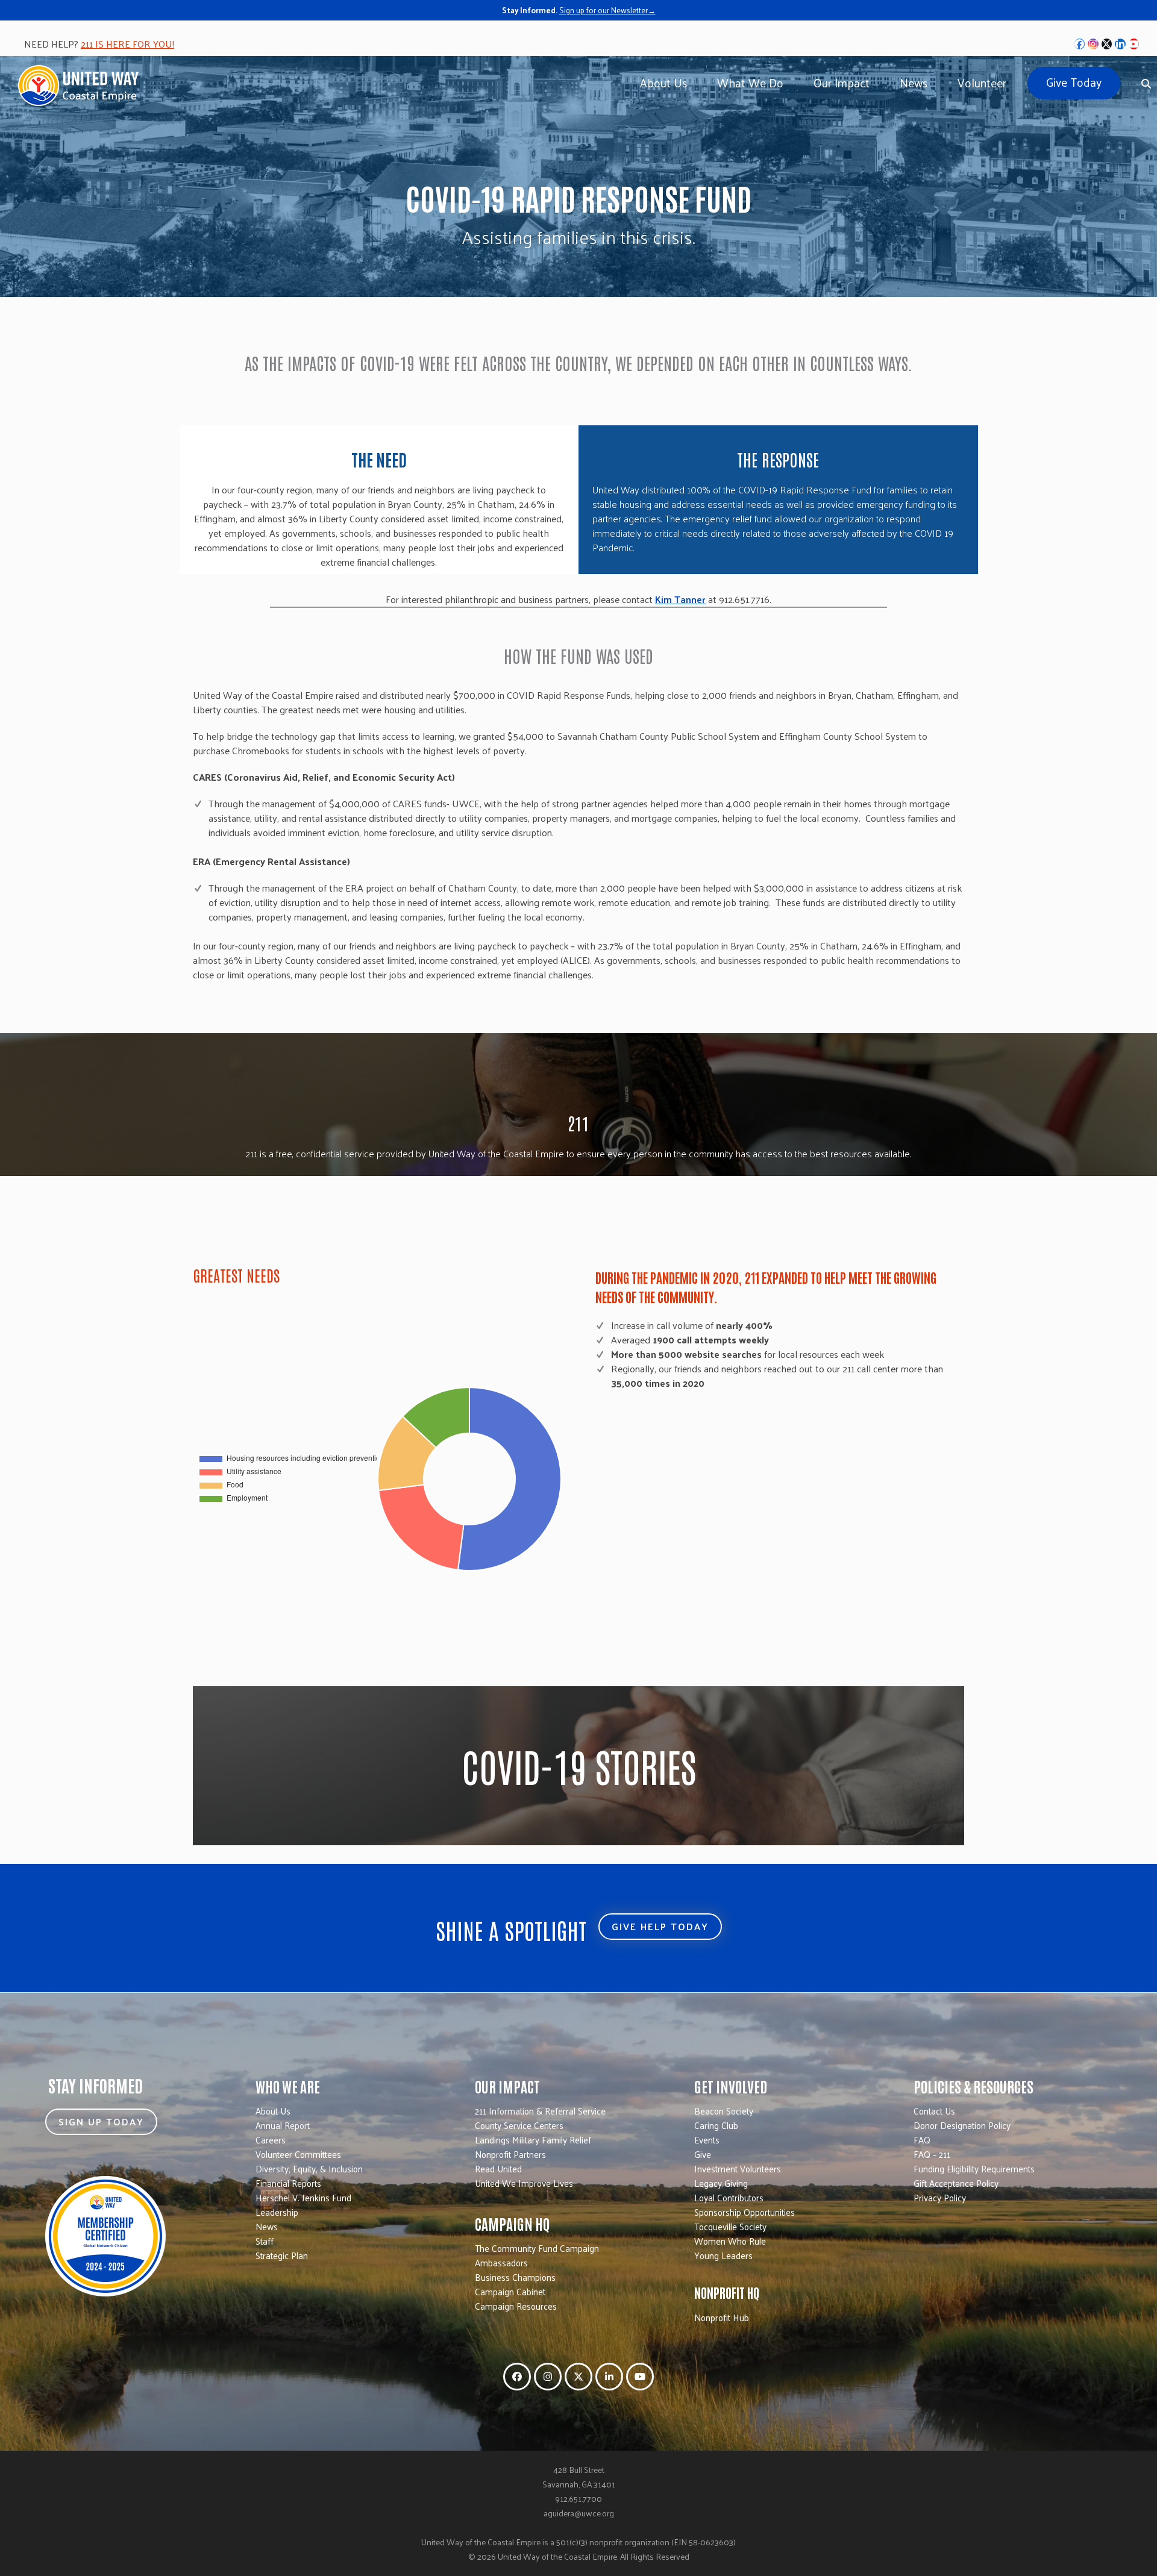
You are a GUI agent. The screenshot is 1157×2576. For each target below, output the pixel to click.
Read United (498, 2168)
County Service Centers (519, 2125)
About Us (273, 2111)
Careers (271, 2140)
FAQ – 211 (932, 2154)
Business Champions (515, 2277)
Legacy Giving (721, 2183)
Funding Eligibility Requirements (974, 2168)
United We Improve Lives (524, 2183)
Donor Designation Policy (962, 2125)
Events (707, 2140)
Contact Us (934, 2111)
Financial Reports (288, 2183)
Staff (265, 2241)
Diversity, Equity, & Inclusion (309, 2168)
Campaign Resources (516, 2306)
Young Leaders (723, 2255)
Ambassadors (501, 2262)
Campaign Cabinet (510, 2291)
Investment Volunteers (738, 2168)
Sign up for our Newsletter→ (607, 10)
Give (703, 2154)
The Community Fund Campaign (537, 2248)
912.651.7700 (578, 2499)
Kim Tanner (680, 599)
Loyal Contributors (729, 2197)
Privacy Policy (940, 2197)
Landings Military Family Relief (533, 2140)
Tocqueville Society (730, 2226)
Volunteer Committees (298, 2154)
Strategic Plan (282, 2255)
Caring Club (716, 2125)
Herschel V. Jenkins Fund (303, 2197)
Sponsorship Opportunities (745, 2212)
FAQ (922, 2140)
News (267, 2226)
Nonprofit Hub (722, 2317)
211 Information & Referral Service (540, 2111)
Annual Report (283, 2125)
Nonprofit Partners (510, 2154)
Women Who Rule (730, 2241)
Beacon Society (724, 2111)
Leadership (277, 2212)
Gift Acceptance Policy (956, 2183)
